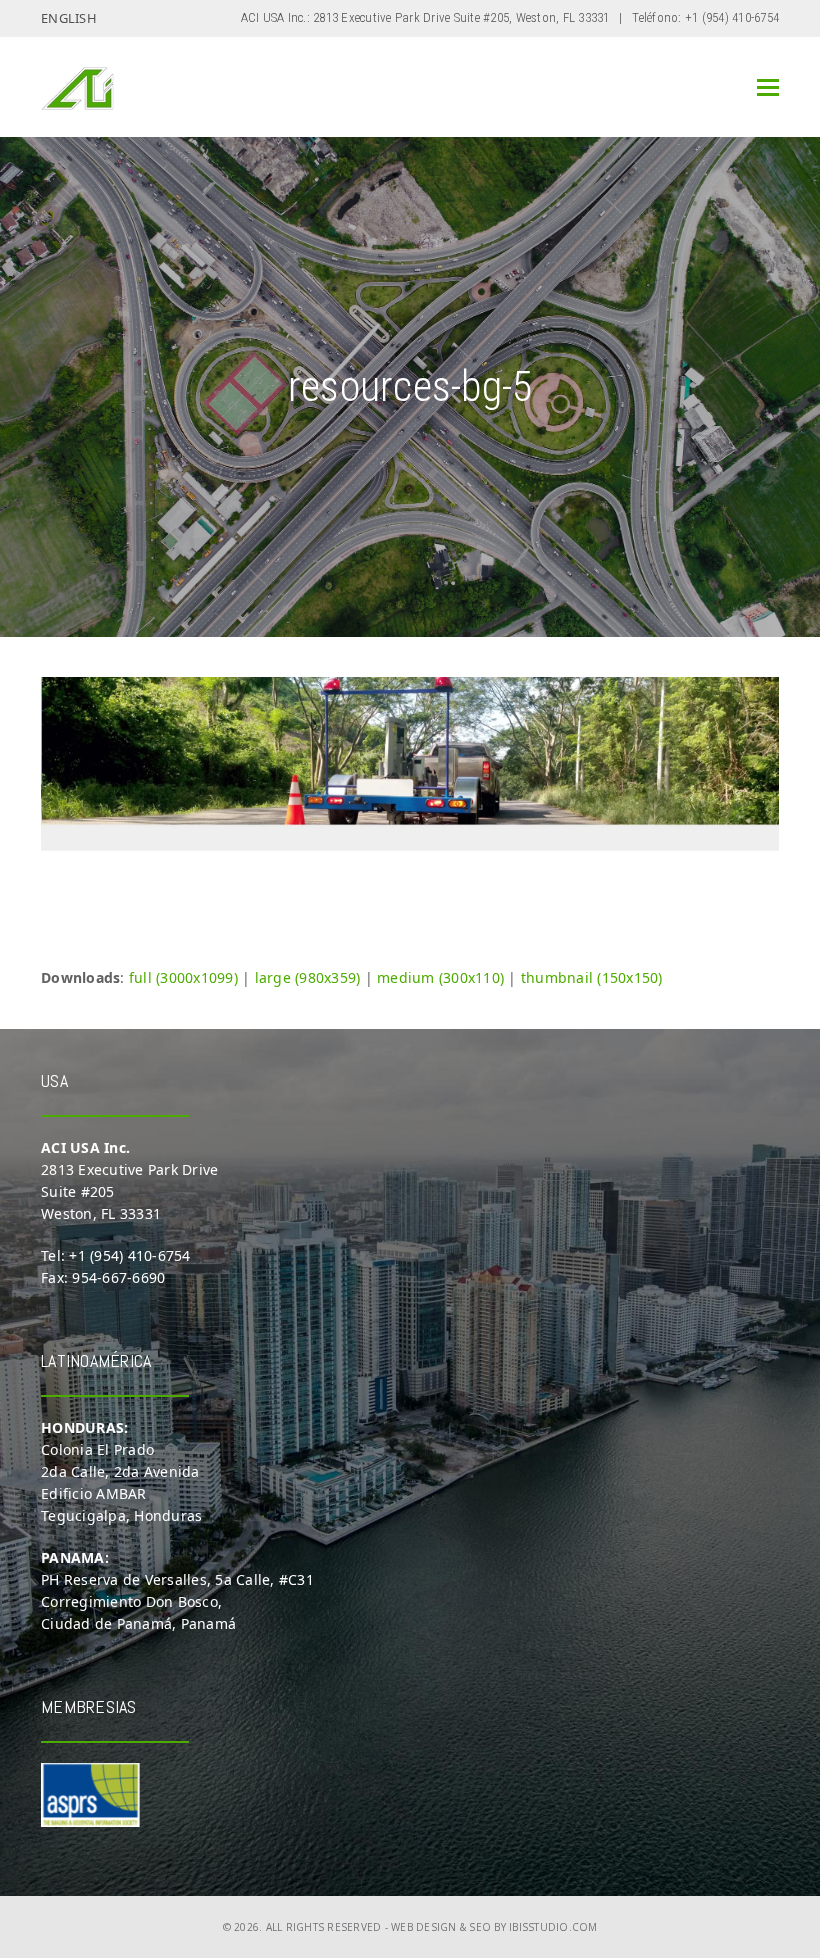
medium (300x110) (440, 977)
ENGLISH (69, 18)
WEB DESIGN (424, 1927)
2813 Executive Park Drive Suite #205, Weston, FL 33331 (461, 17)
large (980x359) (308, 977)
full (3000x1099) (183, 977)
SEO (480, 1927)
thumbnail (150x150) (592, 977)
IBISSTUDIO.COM (553, 1927)
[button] (768, 87)
